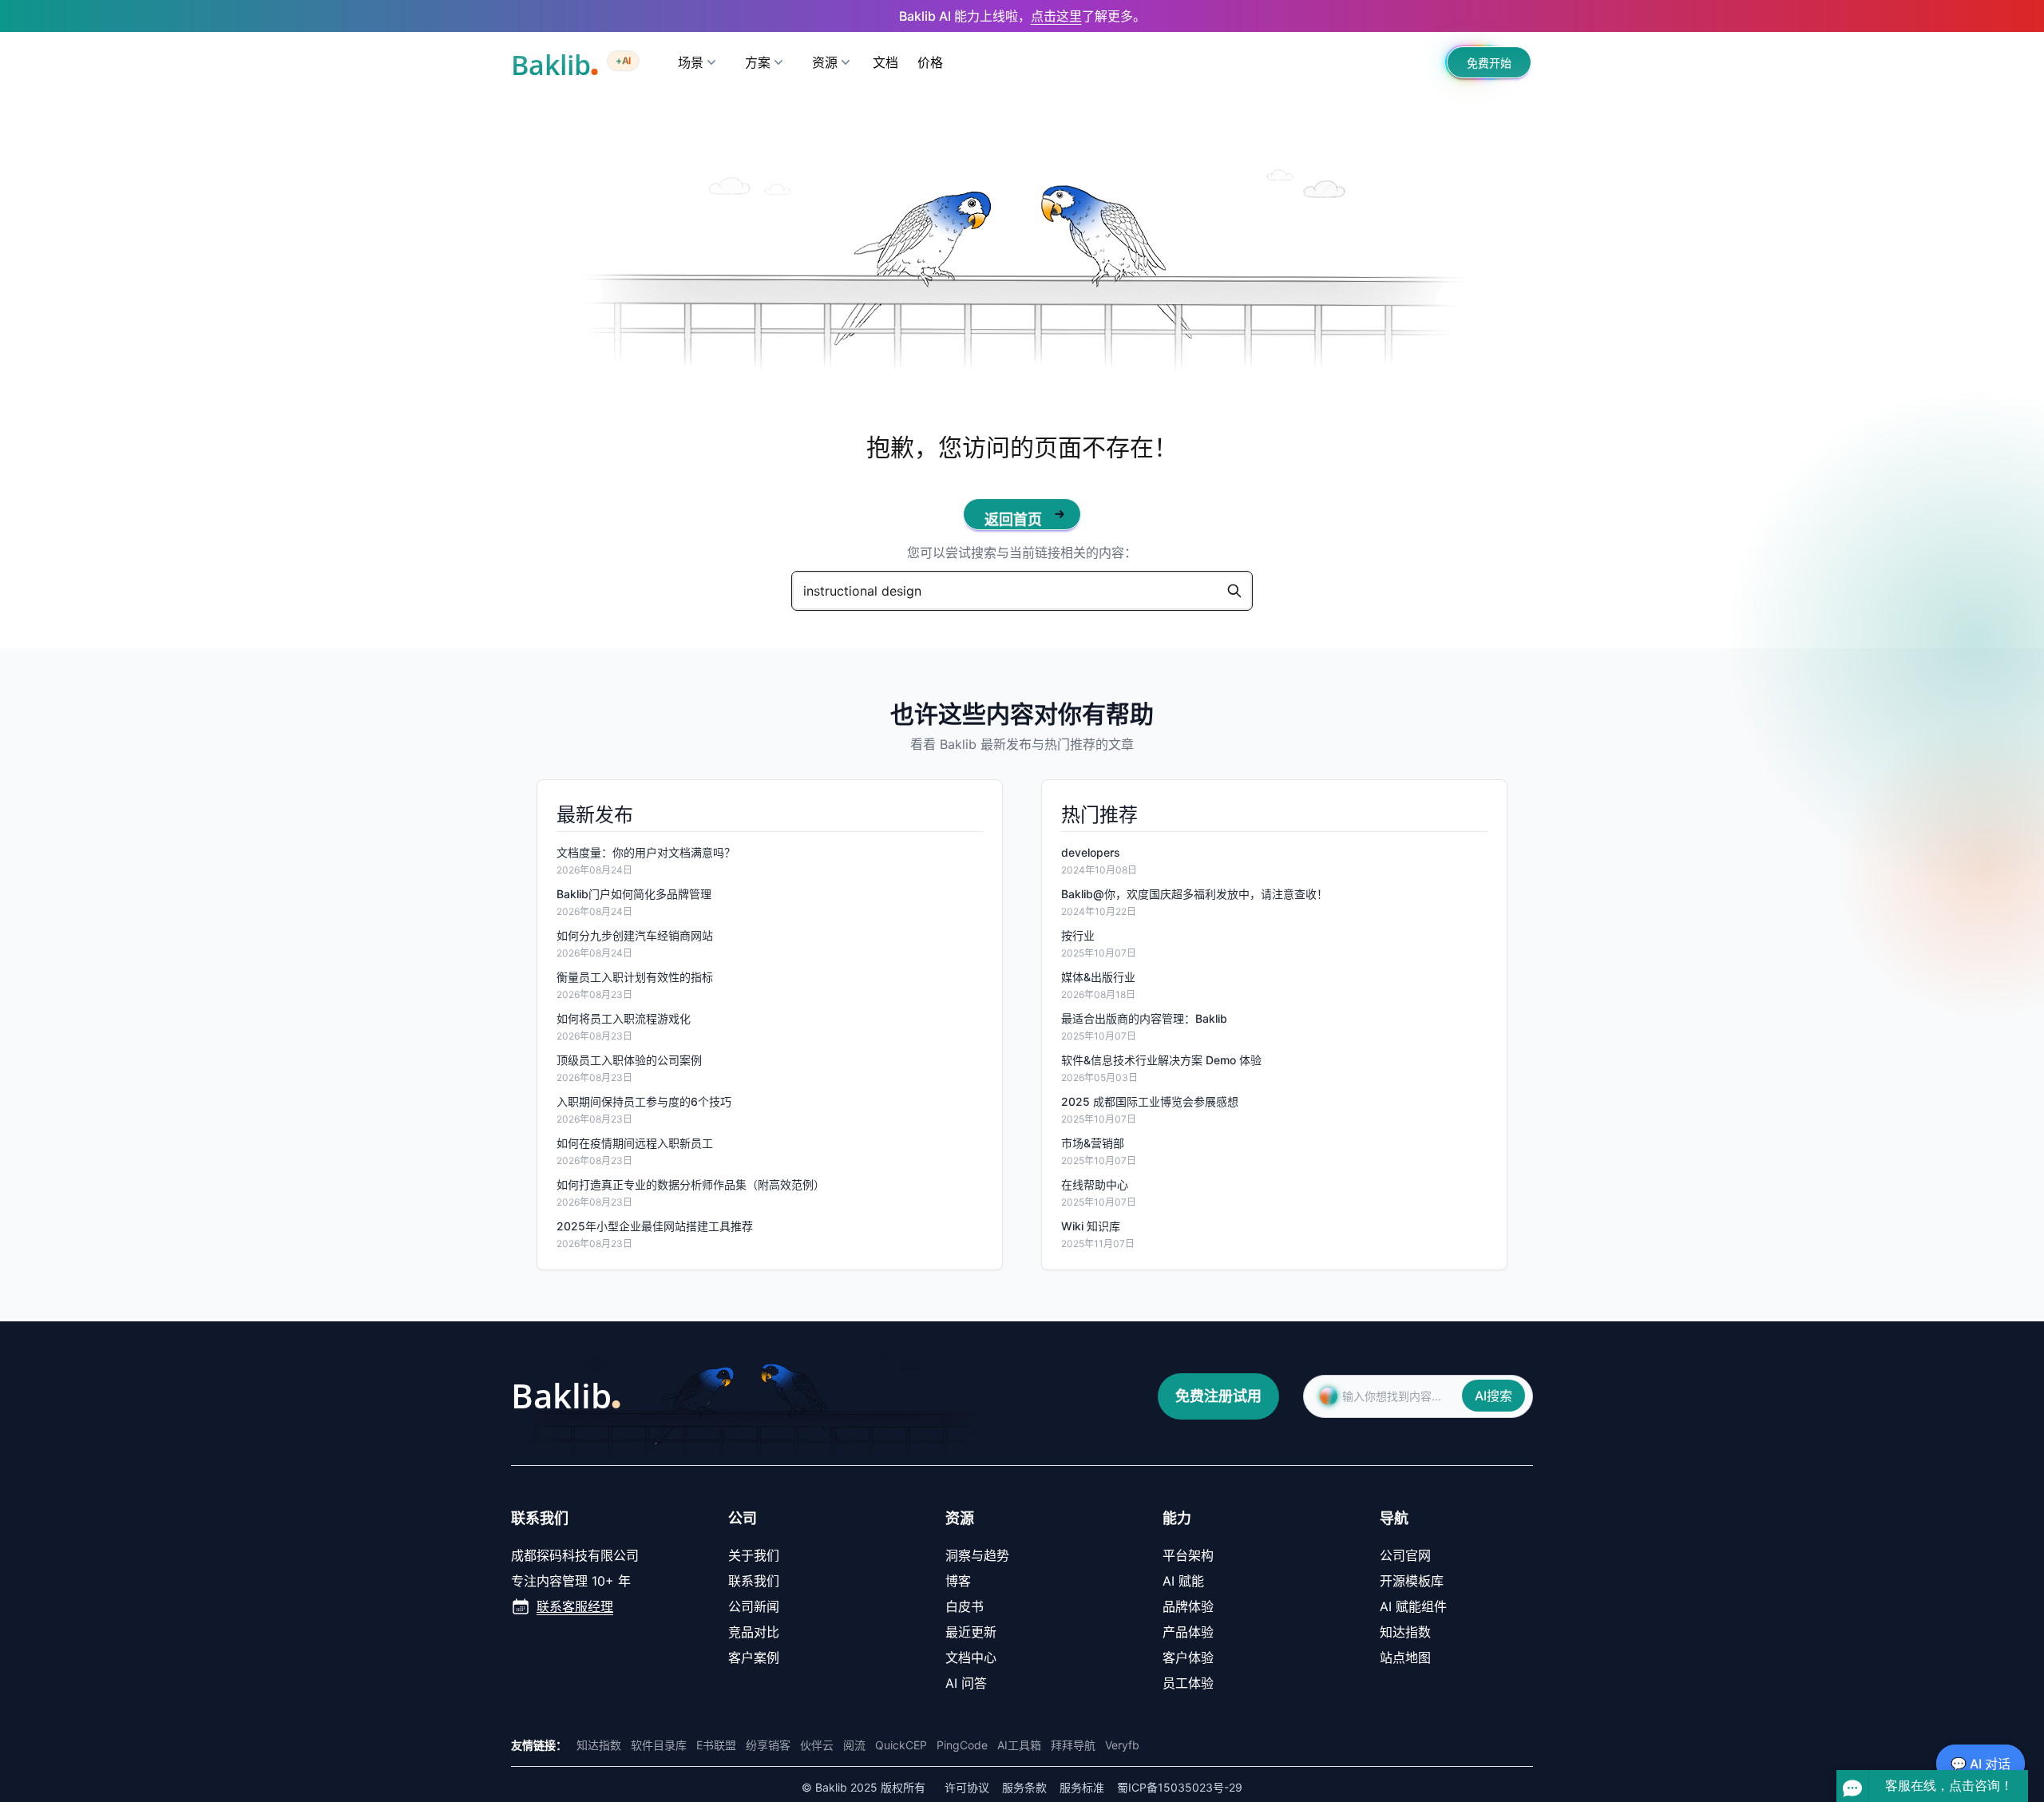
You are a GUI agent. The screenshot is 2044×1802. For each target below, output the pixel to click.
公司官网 (1405, 1555)
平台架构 (1188, 1555)
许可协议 (967, 1787)
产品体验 (1188, 1632)
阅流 (854, 1745)
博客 (958, 1581)
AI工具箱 (1019, 1745)
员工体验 (1188, 1683)
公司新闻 (754, 1606)
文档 (885, 62)
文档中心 (971, 1657)
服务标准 (1082, 1787)
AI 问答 (966, 1683)
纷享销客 (768, 1745)
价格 (930, 62)
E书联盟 (716, 1745)
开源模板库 (1412, 1581)
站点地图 (1405, 1657)
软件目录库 (659, 1745)
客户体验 (1188, 1657)
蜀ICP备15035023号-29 (1180, 1787)
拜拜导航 (1073, 1745)
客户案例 (754, 1657)
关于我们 (754, 1555)
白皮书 (965, 1606)
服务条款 (1024, 1787)
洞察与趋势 (977, 1555)
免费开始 (1489, 63)
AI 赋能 (1183, 1581)
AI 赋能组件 (1413, 1606)
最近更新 (971, 1632)
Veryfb (1122, 1745)
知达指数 (1405, 1632)
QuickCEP (901, 1745)
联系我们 (754, 1581)
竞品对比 (754, 1632)
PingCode (962, 1745)
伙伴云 (817, 1745)
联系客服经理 (575, 1606)
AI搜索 (1493, 1396)
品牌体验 (1188, 1606)
